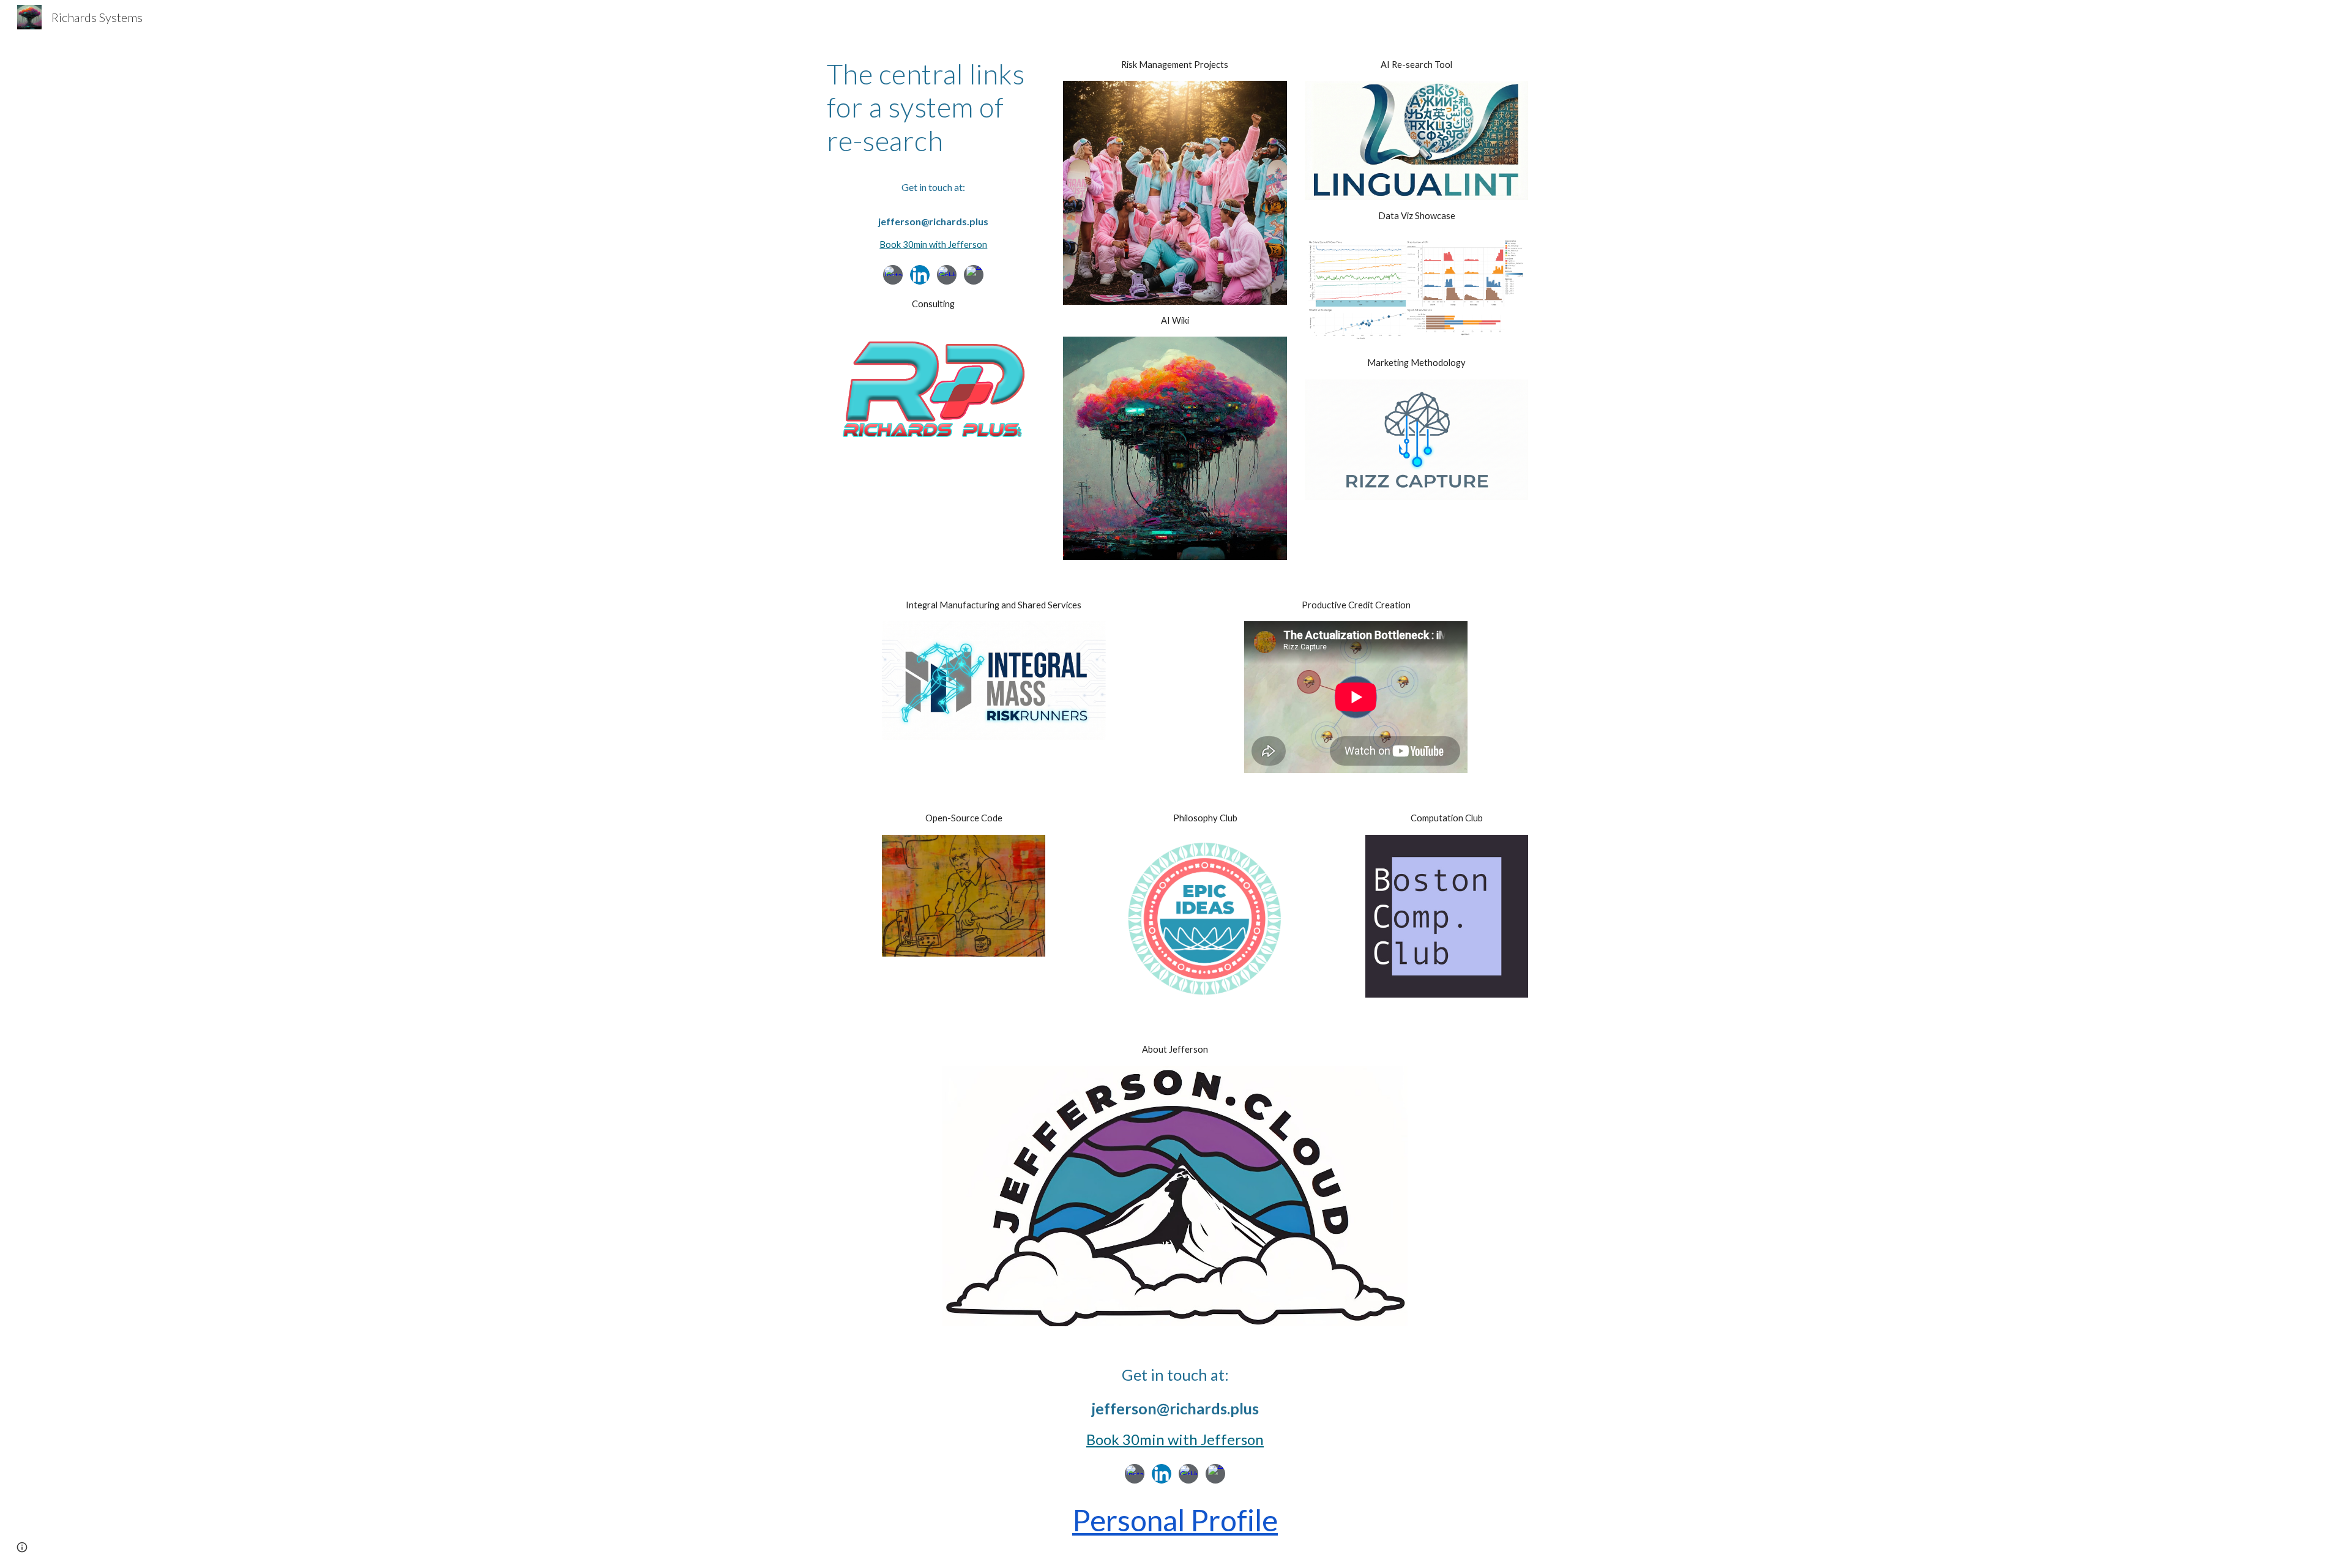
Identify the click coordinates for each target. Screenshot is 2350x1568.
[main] (934, 107)
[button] (22, 1547)
